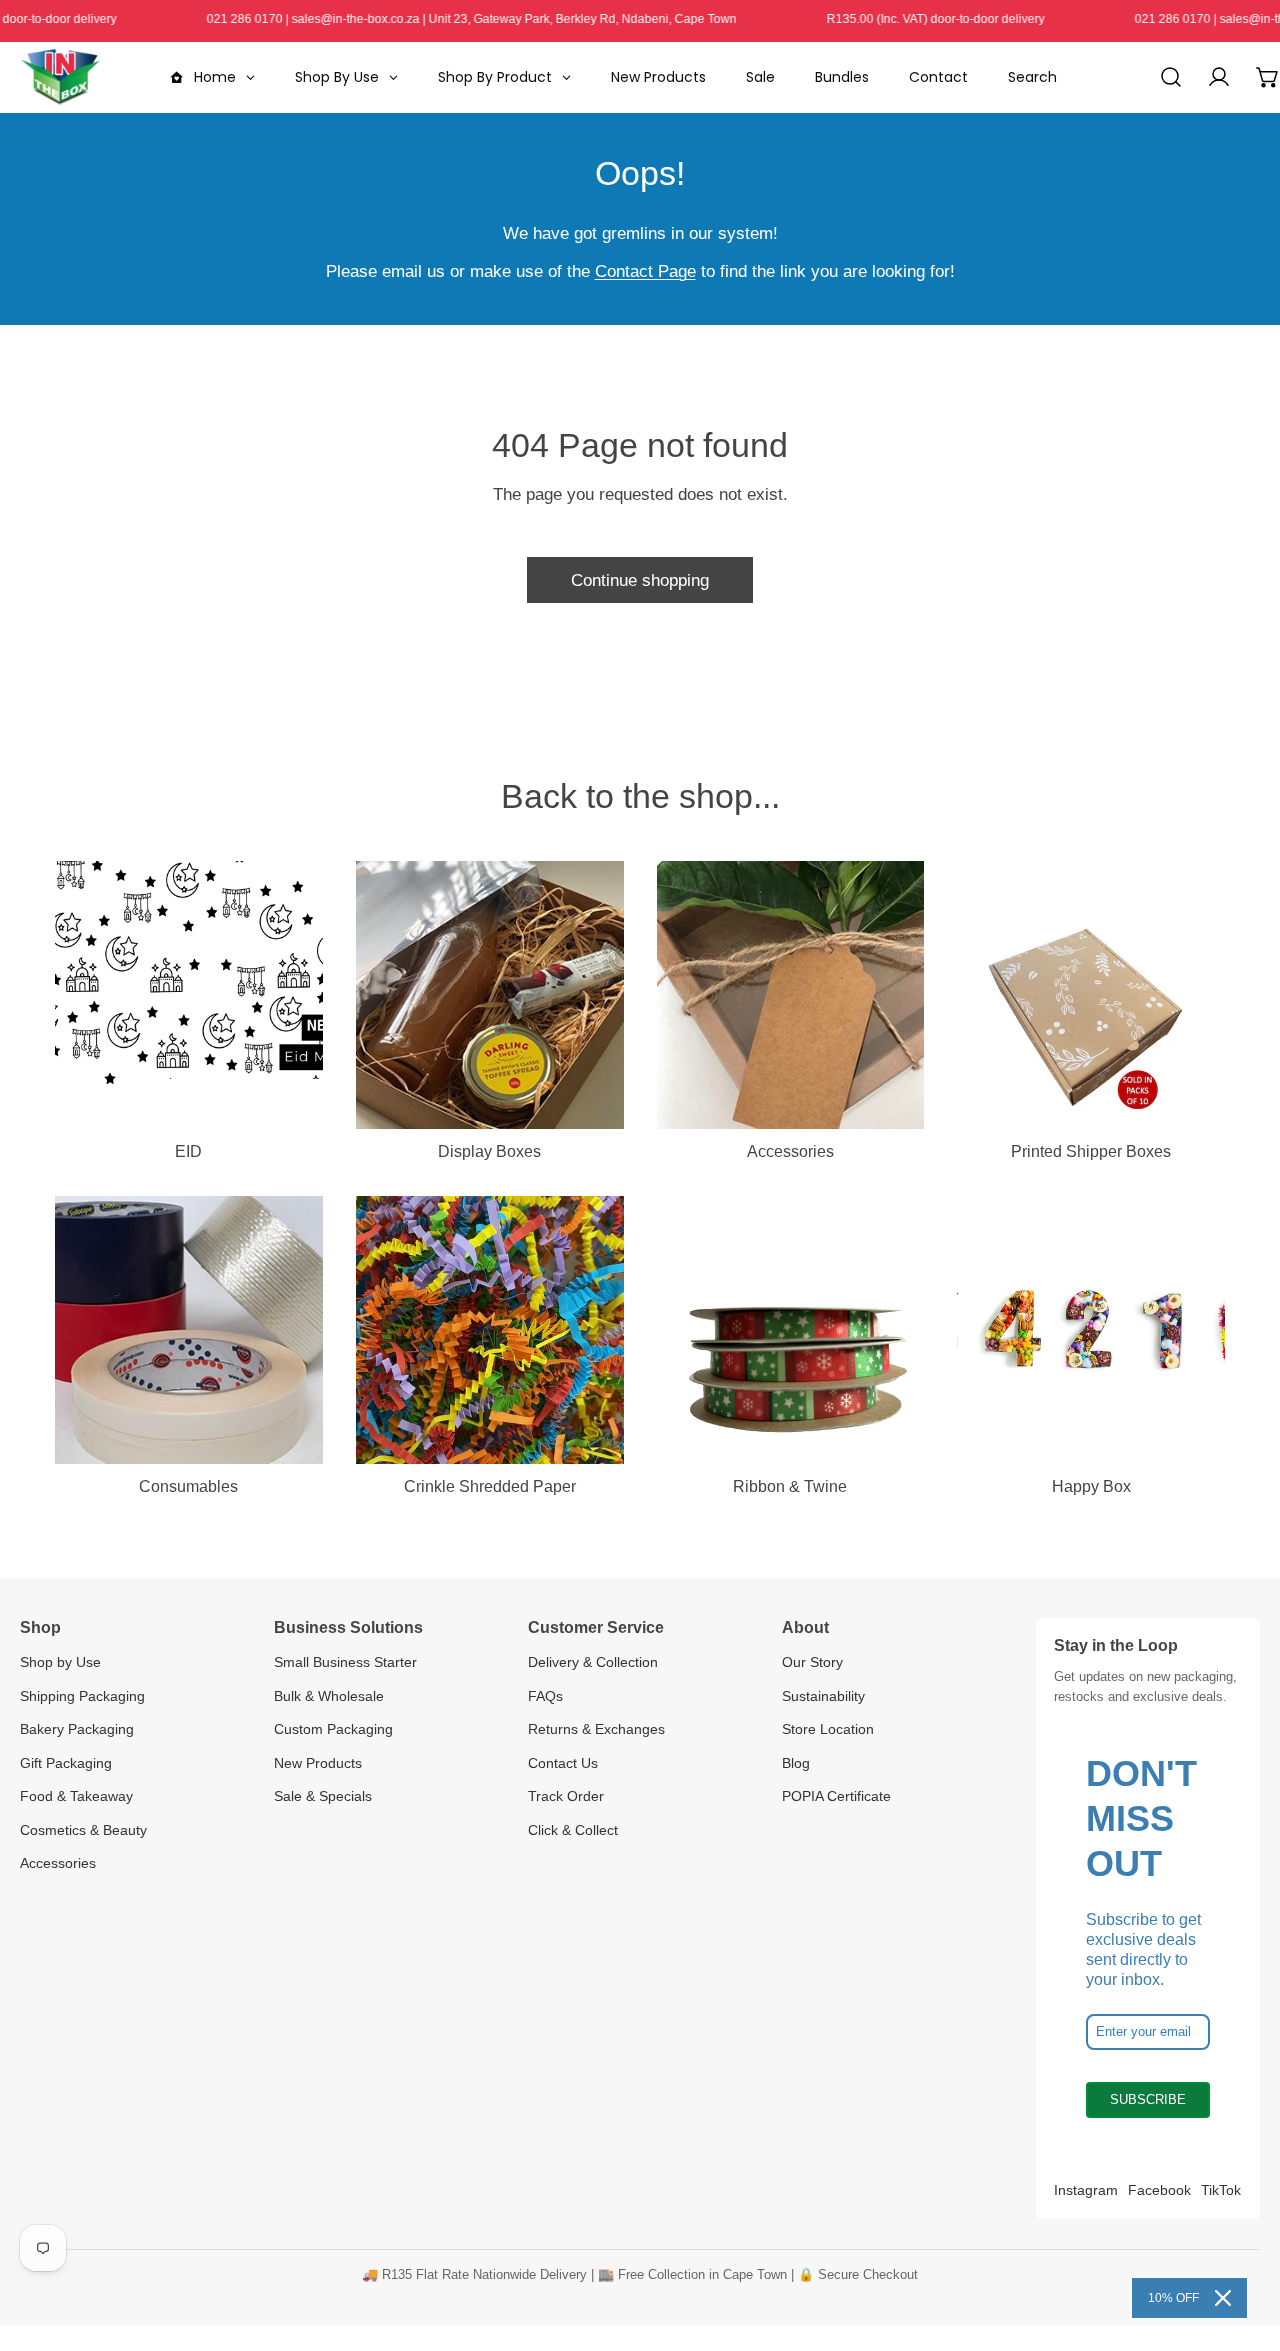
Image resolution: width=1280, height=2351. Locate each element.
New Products (318, 1763)
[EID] (189, 995)
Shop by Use (60, 1662)
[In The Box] (60, 77)
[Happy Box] (1091, 1330)
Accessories (58, 1863)
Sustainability (823, 1696)
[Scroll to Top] (1242, 2243)
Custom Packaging (333, 1729)
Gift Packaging (66, 1763)
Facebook (1159, 2190)
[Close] (1223, 2298)
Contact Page (645, 271)
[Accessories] (791, 995)
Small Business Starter (345, 1662)
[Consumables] (189, 1330)
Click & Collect (573, 1830)
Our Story (812, 1662)
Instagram (1086, 2190)
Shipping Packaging (82, 1696)
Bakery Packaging (77, 1729)
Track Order (566, 1796)
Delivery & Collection (593, 1662)
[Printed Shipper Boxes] (1091, 995)
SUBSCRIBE (1148, 2099)
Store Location (828, 1729)
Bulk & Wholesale (329, 1696)
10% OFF (1173, 2298)
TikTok (1221, 2190)
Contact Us (563, 1763)
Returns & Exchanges (596, 1729)
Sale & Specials (323, 1796)
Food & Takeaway (76, 1796)
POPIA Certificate (836, 1796)
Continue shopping (640, 580)
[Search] (1171, 77)
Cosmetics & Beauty (83, 1830)
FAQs (545, 1696)
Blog (796, 1763)
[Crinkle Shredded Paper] (490, 1330)
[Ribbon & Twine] (791, 1330)
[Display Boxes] (490, 995)
